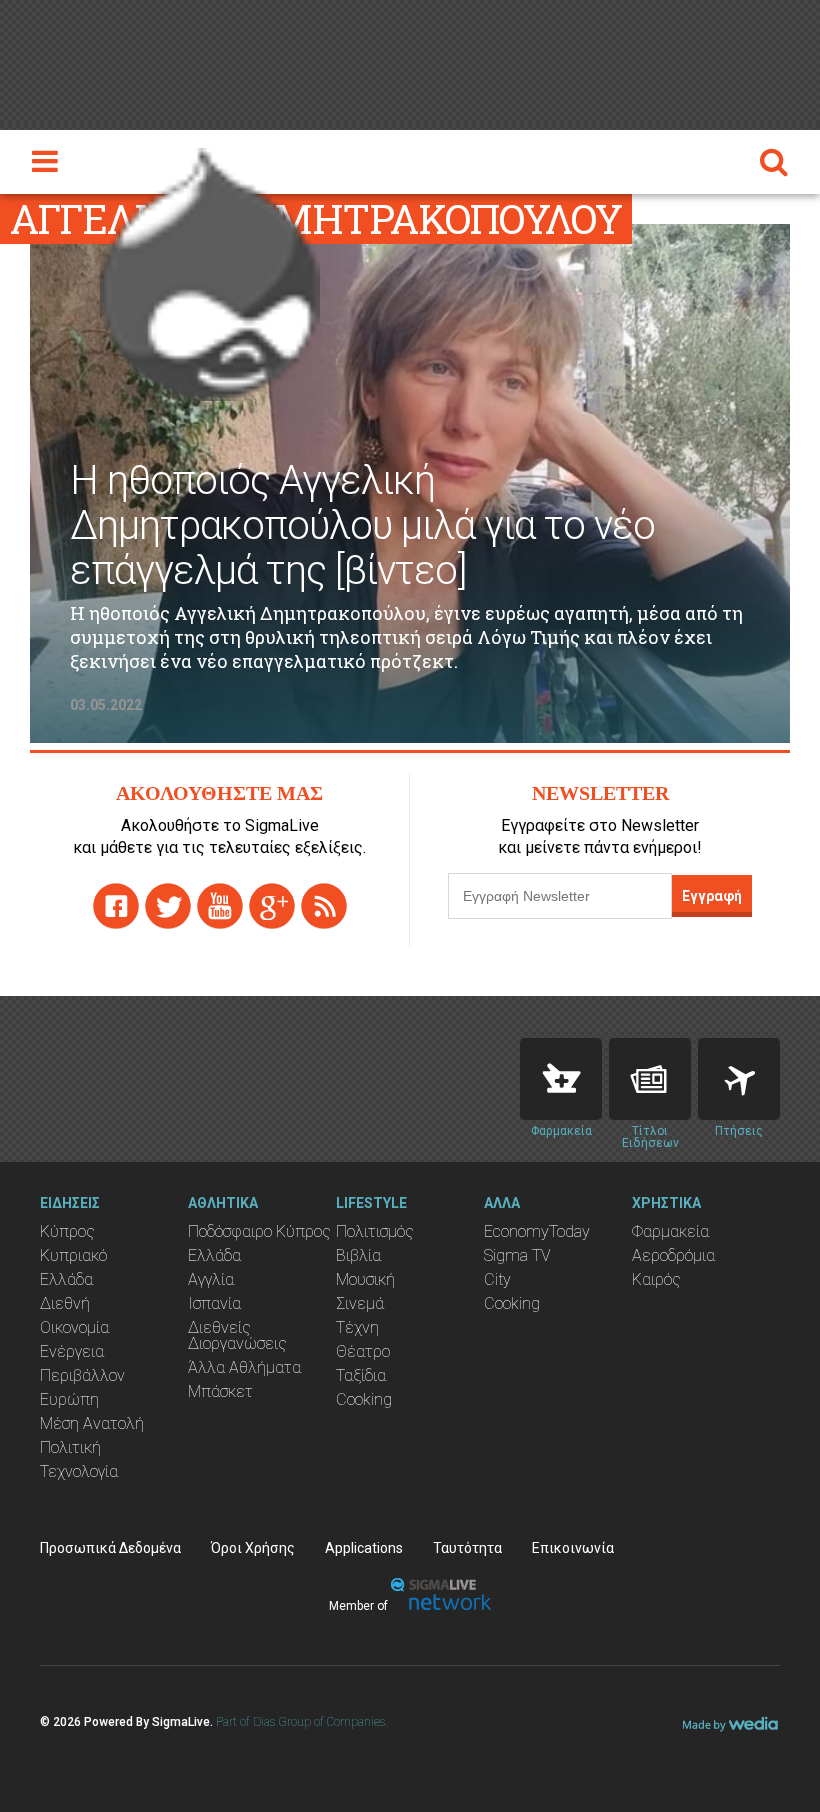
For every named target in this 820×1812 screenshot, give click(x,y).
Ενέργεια (72, 1351)
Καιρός (656, 1279)
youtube (220, 906)
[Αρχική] (210, 269)
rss (324, 906)
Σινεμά (360, 1303)
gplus (272, 906)
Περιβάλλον (82, 1375)
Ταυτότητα (467, 1548)
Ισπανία (214, 1303)
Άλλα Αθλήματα (244, 1367)
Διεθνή (65, 1303)
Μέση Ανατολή (92, 1423)
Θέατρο (363, 1351)
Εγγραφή (712, 896)
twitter (168, 906)
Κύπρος (67, 1231)
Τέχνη (357, 1327)
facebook (116, 906)
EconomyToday (537, 1231)
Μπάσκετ (220, 1391)
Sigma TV (517, 1255)
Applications (364, 1548)
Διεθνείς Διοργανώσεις (237, 1335)
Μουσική (365, 1279)
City (497, 1279)
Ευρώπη (69, 1399)
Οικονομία (74, 1327)
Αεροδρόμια (673, 1255)
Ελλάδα (66, 1279)
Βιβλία (358, 1255)
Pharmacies (561, 1079)
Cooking (364, 1399)
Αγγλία (211, 1279)
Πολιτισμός (375, 1231)
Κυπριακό (73, 1255)
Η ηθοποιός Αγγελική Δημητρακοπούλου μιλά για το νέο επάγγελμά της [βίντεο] (362, 525)
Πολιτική (70, 1447)
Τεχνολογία (79, 1471)
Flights (739, 1079)
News (650, 1079)
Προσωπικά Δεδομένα (110, 1548)
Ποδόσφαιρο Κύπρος (259, 1231)
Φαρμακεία (670, 1231)
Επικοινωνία (573, 1548)
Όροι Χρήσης (253, 1548)
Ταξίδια (361, 1375)
